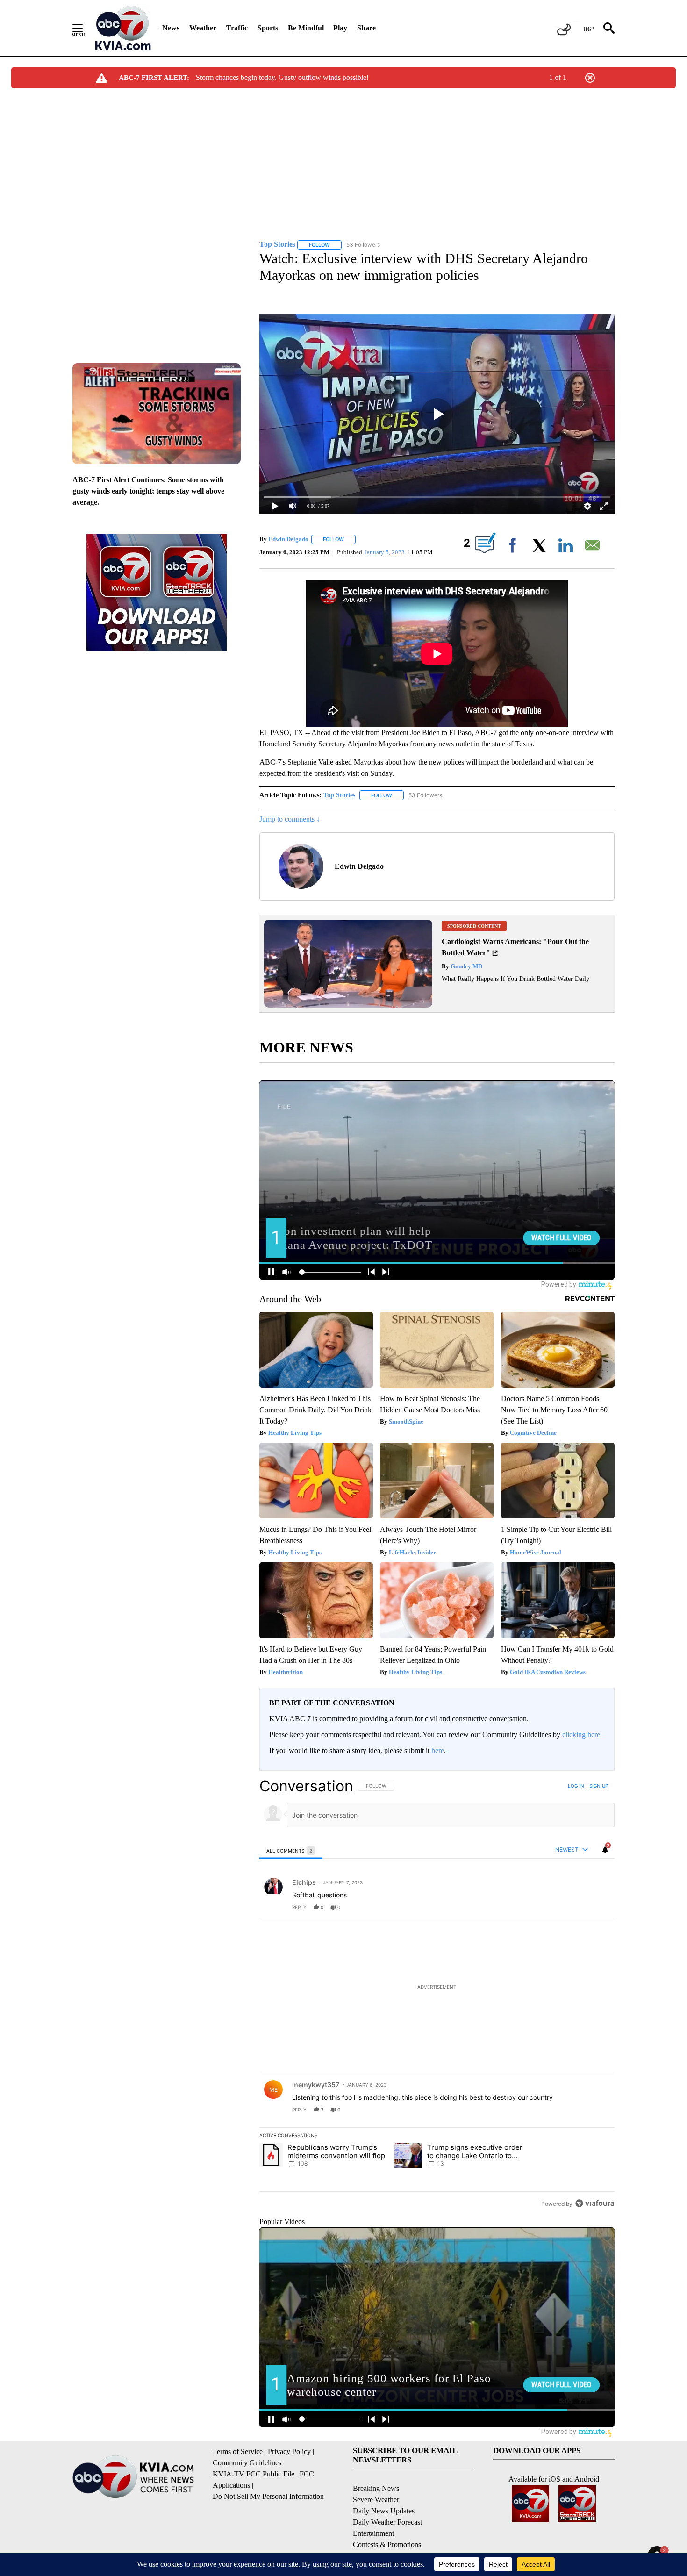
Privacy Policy (289, 2451)
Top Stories (339, 795)
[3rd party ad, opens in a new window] (348, 1005)
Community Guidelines (247, 2463)
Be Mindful (306, 28)
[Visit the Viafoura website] (595, 2203)
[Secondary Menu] (85, 28)
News (171, 28)
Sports (268, 28)
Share (366, 28)
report (599, 1907)
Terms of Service (238, 2451)
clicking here (581, 1735)
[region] (437, 1994)
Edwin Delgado (288, 539)
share (578, 1907)
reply (299, 1907)
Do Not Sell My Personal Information (268, 2496)
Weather (203, 28)
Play (340, 28)
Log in (576, 1786)
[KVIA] (123, 28)
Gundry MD (466, 966)
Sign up (599, 1786)
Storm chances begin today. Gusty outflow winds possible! (282, 77)
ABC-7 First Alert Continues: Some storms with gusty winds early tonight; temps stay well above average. (148, 491)
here (438, 1750)
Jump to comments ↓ (290, 819)
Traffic (237, 28)
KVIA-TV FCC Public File (254, 2474)
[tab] (291, 1850)
